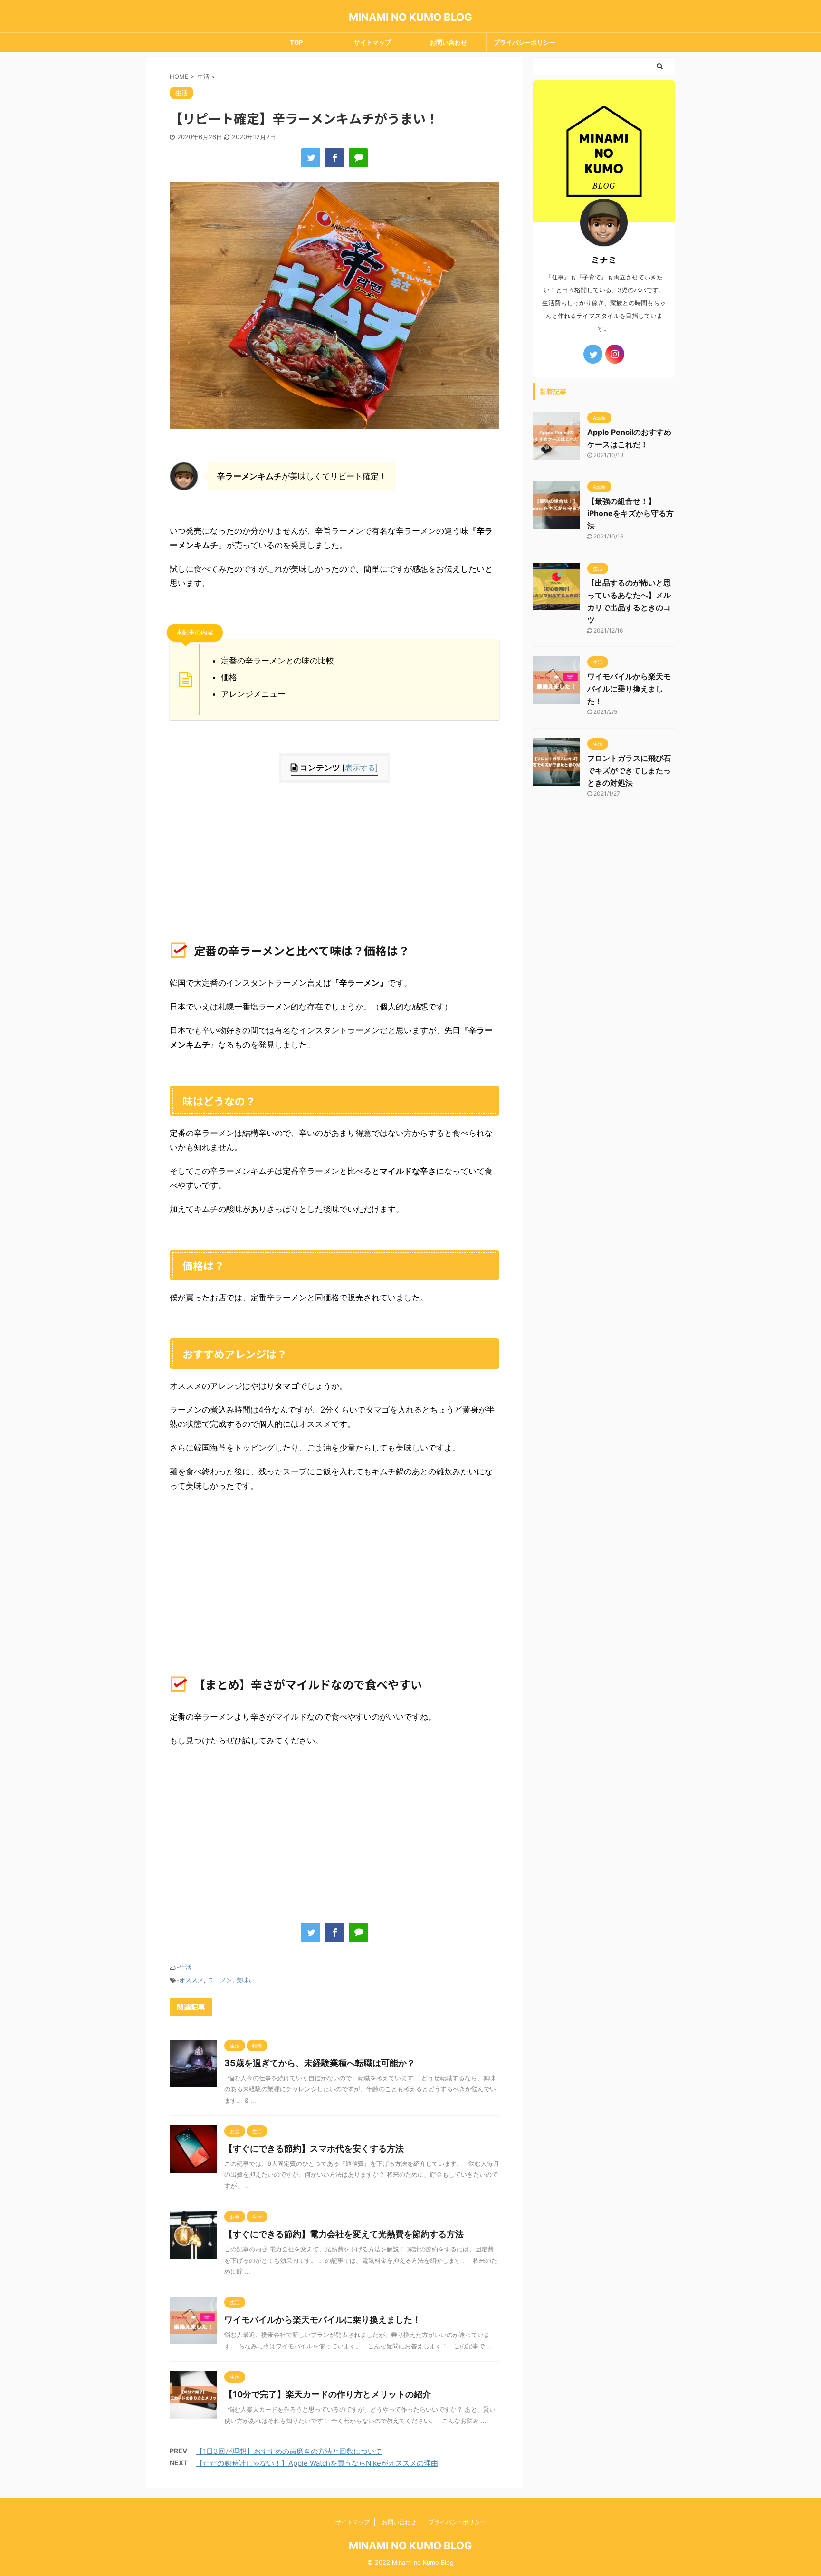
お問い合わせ (449, 42)
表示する (360, 768)
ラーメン (220, 1980)
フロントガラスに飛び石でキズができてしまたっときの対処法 (629, 770)
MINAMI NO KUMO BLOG (410, 17)
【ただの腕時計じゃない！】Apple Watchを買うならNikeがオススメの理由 (317, 2463)
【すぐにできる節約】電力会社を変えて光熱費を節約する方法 (344, 2234)
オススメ (191, 1980)
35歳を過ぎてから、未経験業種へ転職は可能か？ (320, 2063)
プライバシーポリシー (525, 42)
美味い (245, 1980)
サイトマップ (372, 42)
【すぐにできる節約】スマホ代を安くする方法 (314, 2148)
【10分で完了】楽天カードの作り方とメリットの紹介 (328, 2394)
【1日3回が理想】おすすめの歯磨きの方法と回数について (289, 2451)
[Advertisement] (334, 859)
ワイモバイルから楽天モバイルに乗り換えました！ (323, 2320)
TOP (296, 42)
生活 (185, 1967)
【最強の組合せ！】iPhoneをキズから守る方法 (630, 513)
